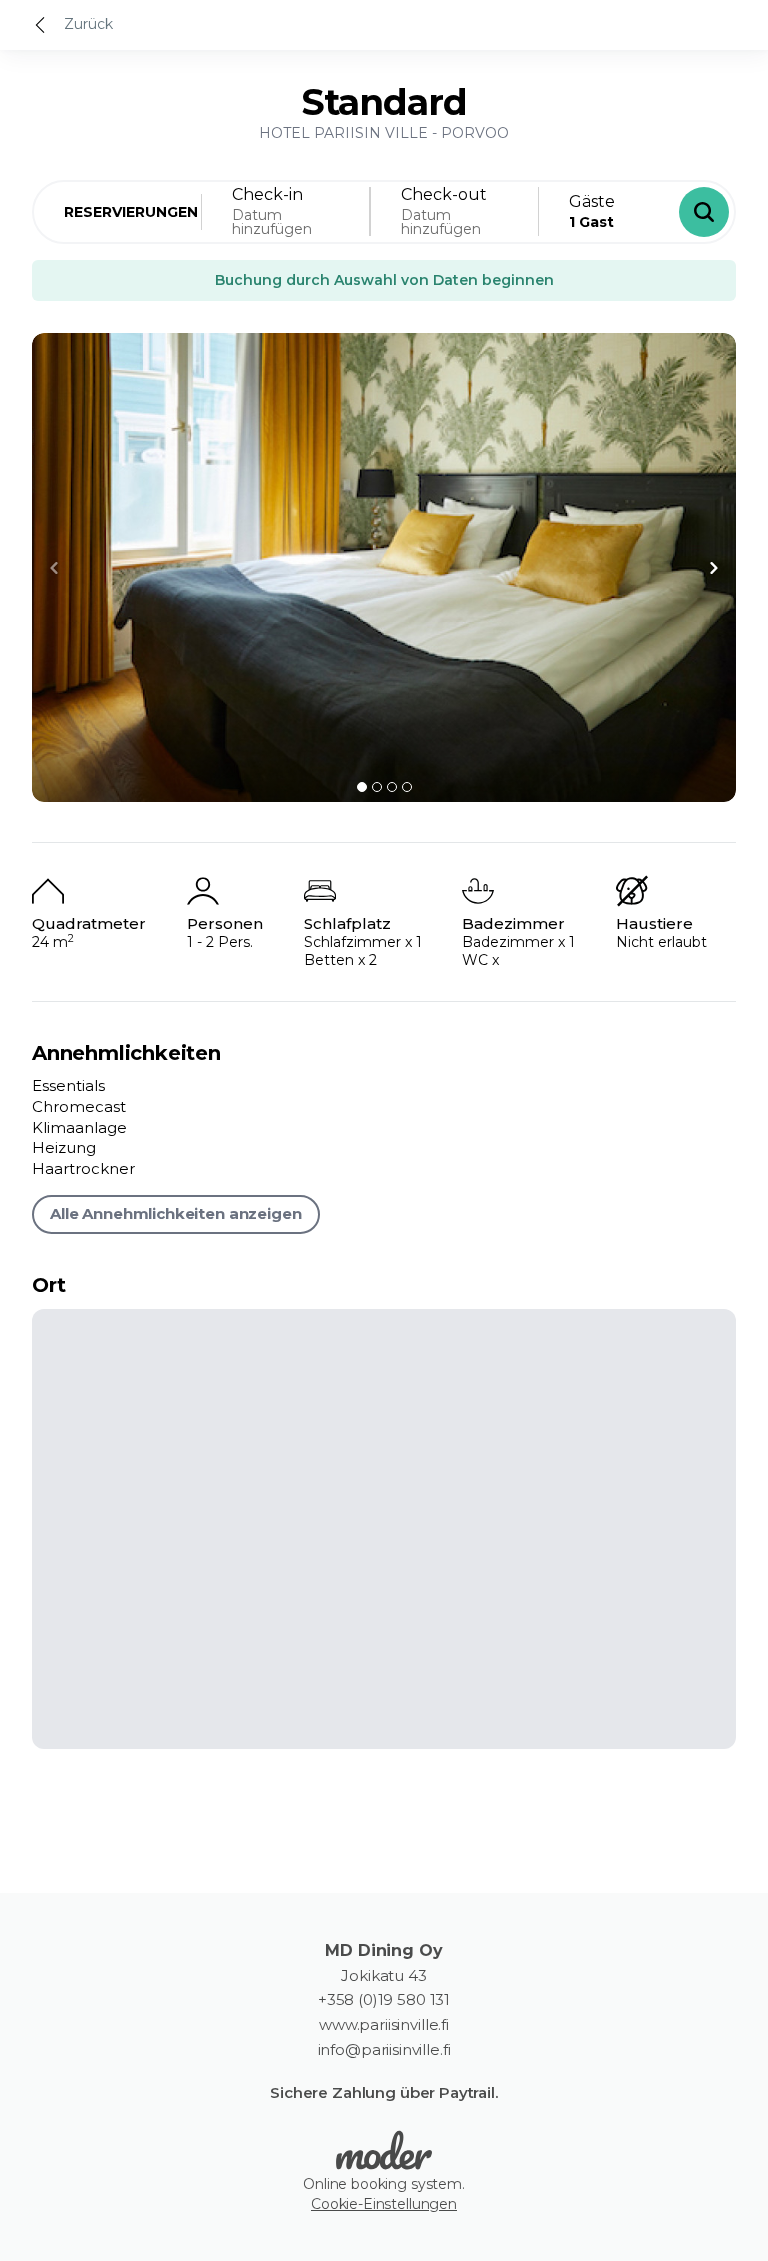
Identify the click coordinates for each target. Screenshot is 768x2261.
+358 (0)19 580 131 (384, 2000)
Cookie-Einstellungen (384, 2204)
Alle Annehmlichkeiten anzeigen (176, 1213)
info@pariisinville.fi (384, 2050)
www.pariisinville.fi (384, 2025)
